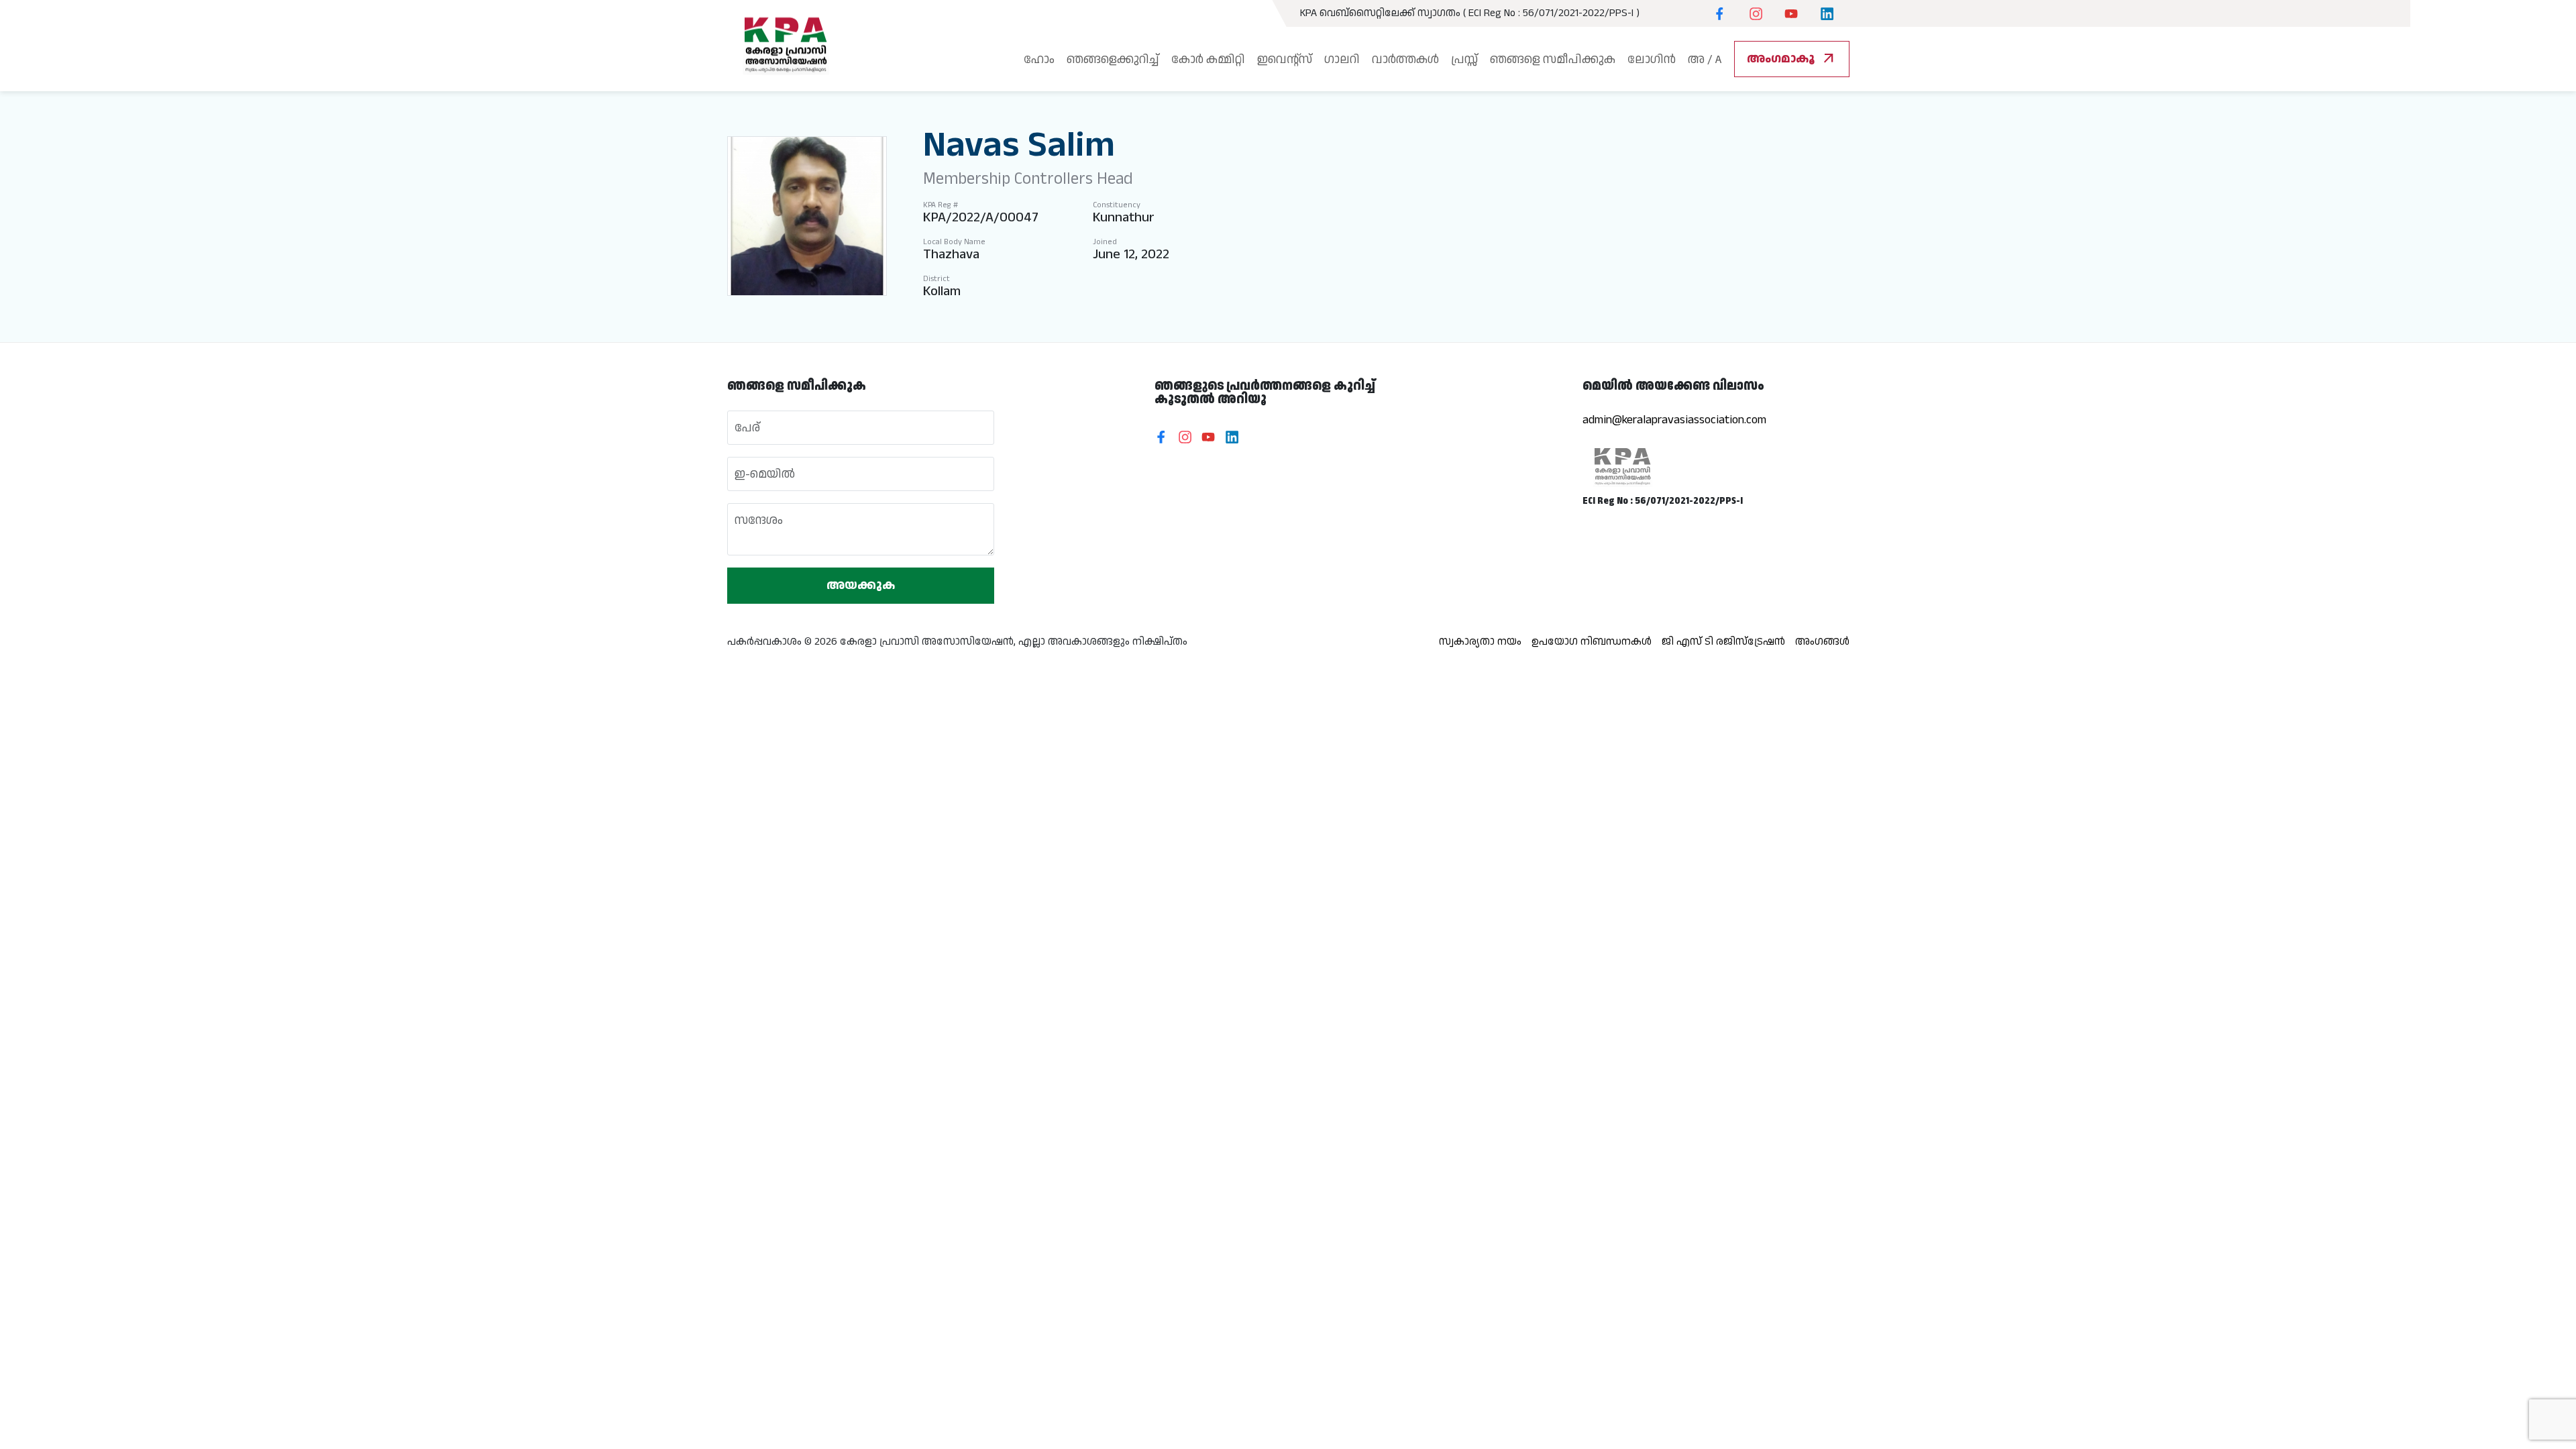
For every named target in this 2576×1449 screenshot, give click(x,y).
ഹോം (1039, 59)
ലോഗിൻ (1652, 59)
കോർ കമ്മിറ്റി (1208, 59)
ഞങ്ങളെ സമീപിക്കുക (1553, 59)
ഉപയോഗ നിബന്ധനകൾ (1592, 642)
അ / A (1705, 59)
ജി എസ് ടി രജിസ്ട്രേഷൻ (1723, 642)
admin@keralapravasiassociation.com (1674, 420)
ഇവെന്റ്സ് (1285, 59)
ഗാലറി (1342, 59)
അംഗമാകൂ (1792, 59)
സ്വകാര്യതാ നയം (1480, 642)
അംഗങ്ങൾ (1822, 642)
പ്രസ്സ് (1464, 59)
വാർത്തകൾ (1405, 59)
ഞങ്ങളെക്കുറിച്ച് (1113, 59)
